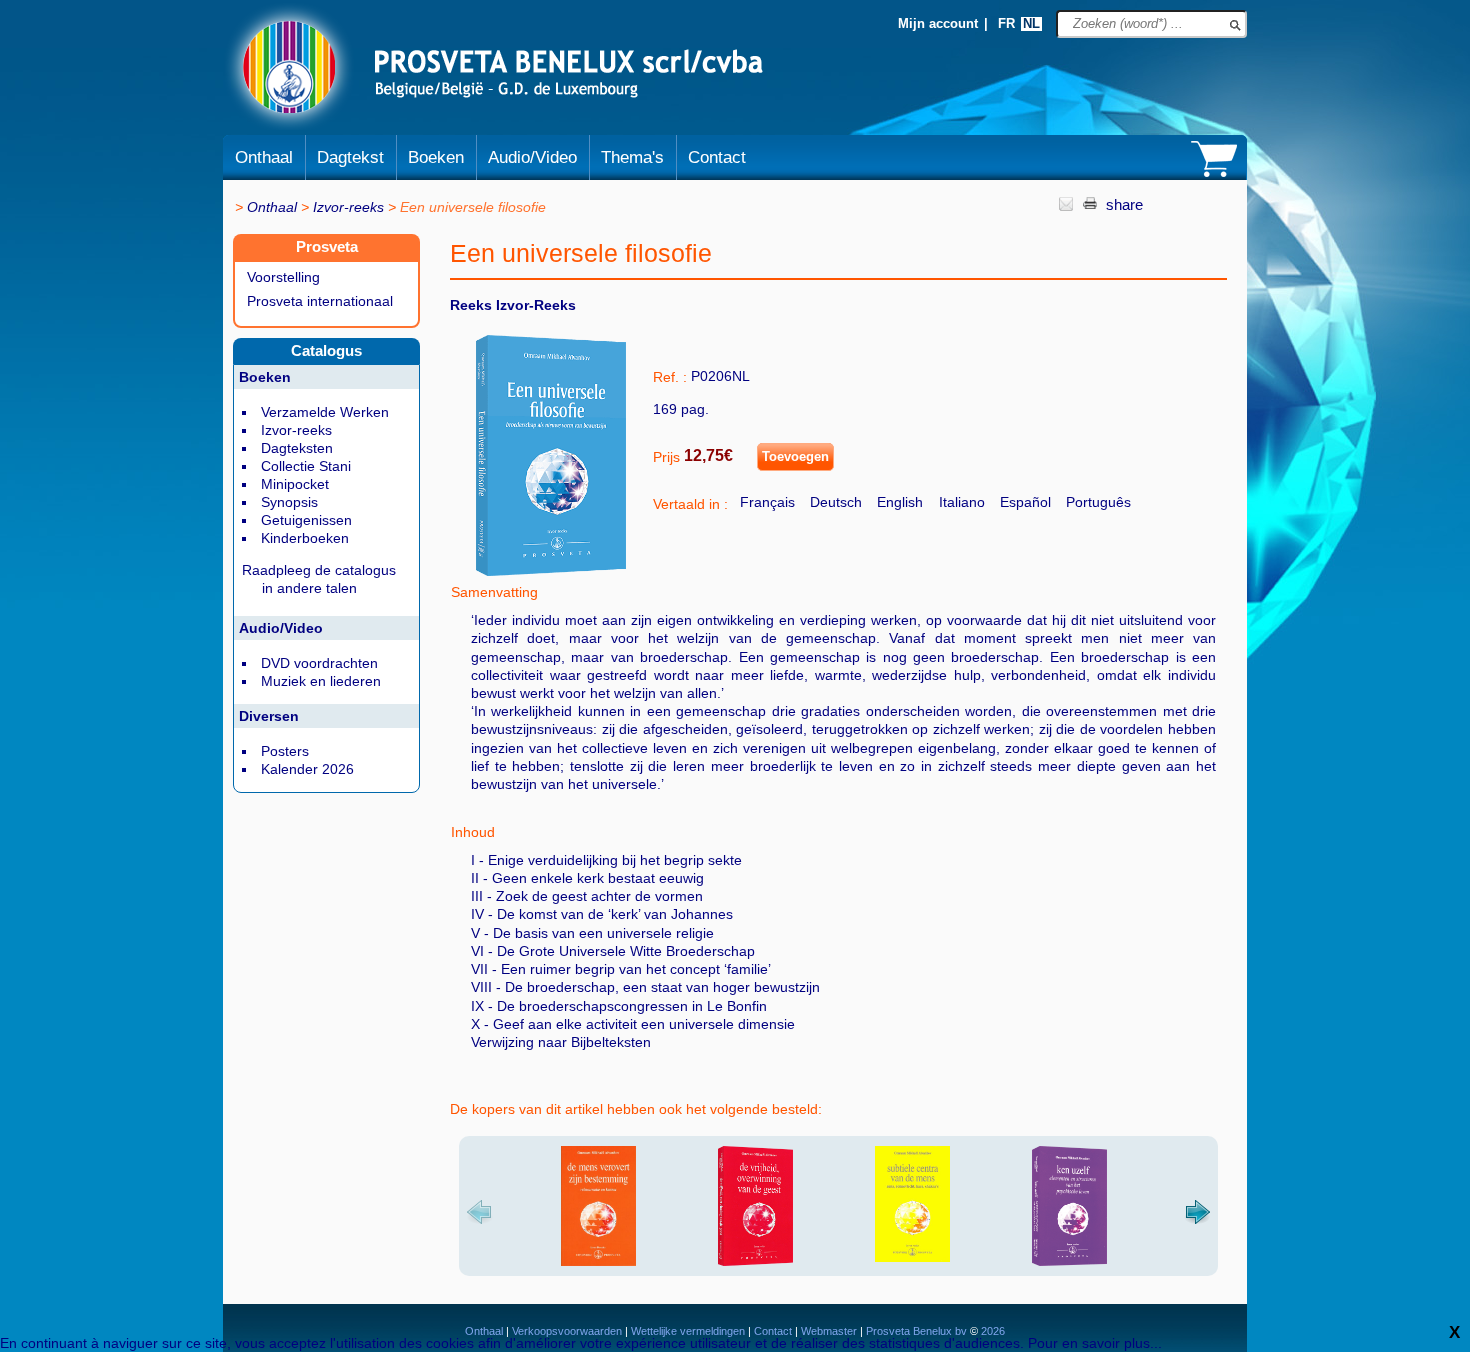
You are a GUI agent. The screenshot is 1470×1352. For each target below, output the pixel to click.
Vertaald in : (690, 504)
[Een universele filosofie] (551, 571)
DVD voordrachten (319, 663)
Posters (285, 751)
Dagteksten (297, 448)
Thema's (632, 157)
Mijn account (938, 24)
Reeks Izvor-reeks (513, 305)
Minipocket (295, 484)
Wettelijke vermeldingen (688, 1331)
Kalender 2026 (307, 769)
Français (767, 502)
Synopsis (289, 502)
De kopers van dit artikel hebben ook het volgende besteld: (636, 1109)
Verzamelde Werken (325, 412)
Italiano (962, 502)
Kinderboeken (305, 538)
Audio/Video (532, 157)
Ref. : (670, 377)
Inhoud (473, 832)
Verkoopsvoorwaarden (567, 1331)
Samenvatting (494, 592)
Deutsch (836, 502)
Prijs (666, 457)
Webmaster (830, 1331)
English (900, 502)
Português (1098, 502)
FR (1006, 24)
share (1124, 204)
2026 (991, 1331)
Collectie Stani (306, 466)
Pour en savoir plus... (1095, 1343)
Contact (717, 157)
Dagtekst (350, 157)
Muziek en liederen (321, 681)
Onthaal (264, 157)
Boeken (436, 157)
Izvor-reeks (348, 207)
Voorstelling (283, 277)
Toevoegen (795, 456)
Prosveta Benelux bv (916, 1331)
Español (1025, 502)
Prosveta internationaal (320, 301)
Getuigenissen (306, 520)
